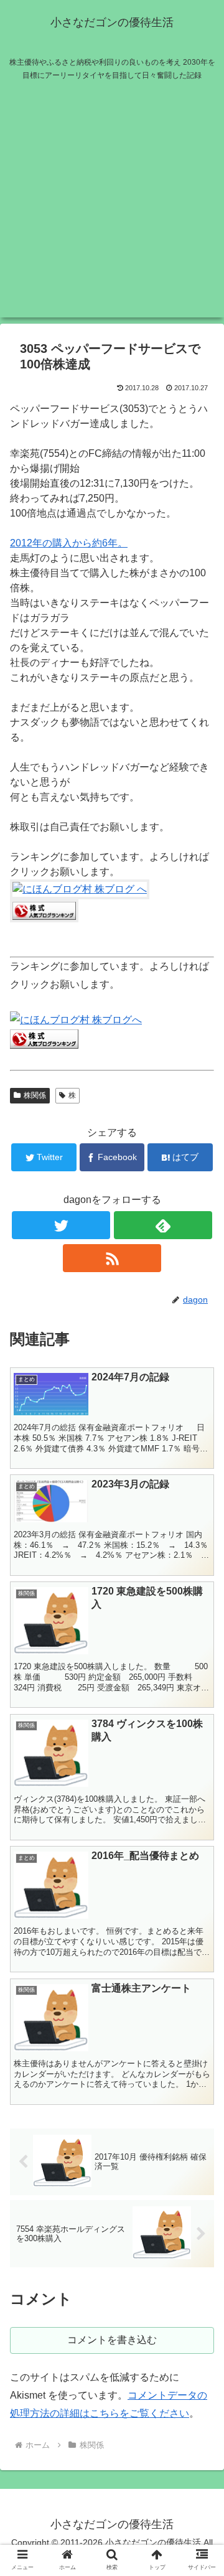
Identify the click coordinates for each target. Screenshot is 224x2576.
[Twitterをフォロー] (61, 1225)
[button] (200, 1610)
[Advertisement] (112, 205)
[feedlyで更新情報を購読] (163, 1225)
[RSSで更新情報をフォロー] (112, 1258)
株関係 (35, 1095)
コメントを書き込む (112, 2340)
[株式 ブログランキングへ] (44, 919)
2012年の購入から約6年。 (69, 543)
